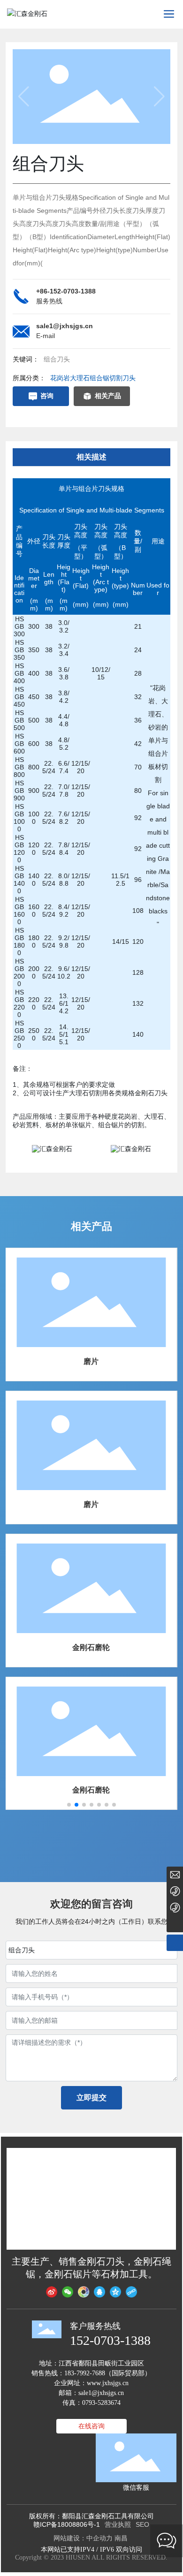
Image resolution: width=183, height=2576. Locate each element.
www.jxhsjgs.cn (108, 2383)
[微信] (68, 2292)
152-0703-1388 (110, 2340)
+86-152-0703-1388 (66, 291)
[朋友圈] (84, 2292)
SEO (142, 2524)
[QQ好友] (99, 2292)
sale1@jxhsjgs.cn (65, 326)
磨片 (91, 1361)
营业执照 (118, 2524)
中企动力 (99, 2538)
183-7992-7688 (85, 2373)
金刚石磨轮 (91, 1647)
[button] (69, 1805)
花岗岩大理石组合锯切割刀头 (93, 378)
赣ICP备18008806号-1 (67, 2524)
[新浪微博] (52, 2292)
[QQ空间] (115, 2292)
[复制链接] (131, 2292)
